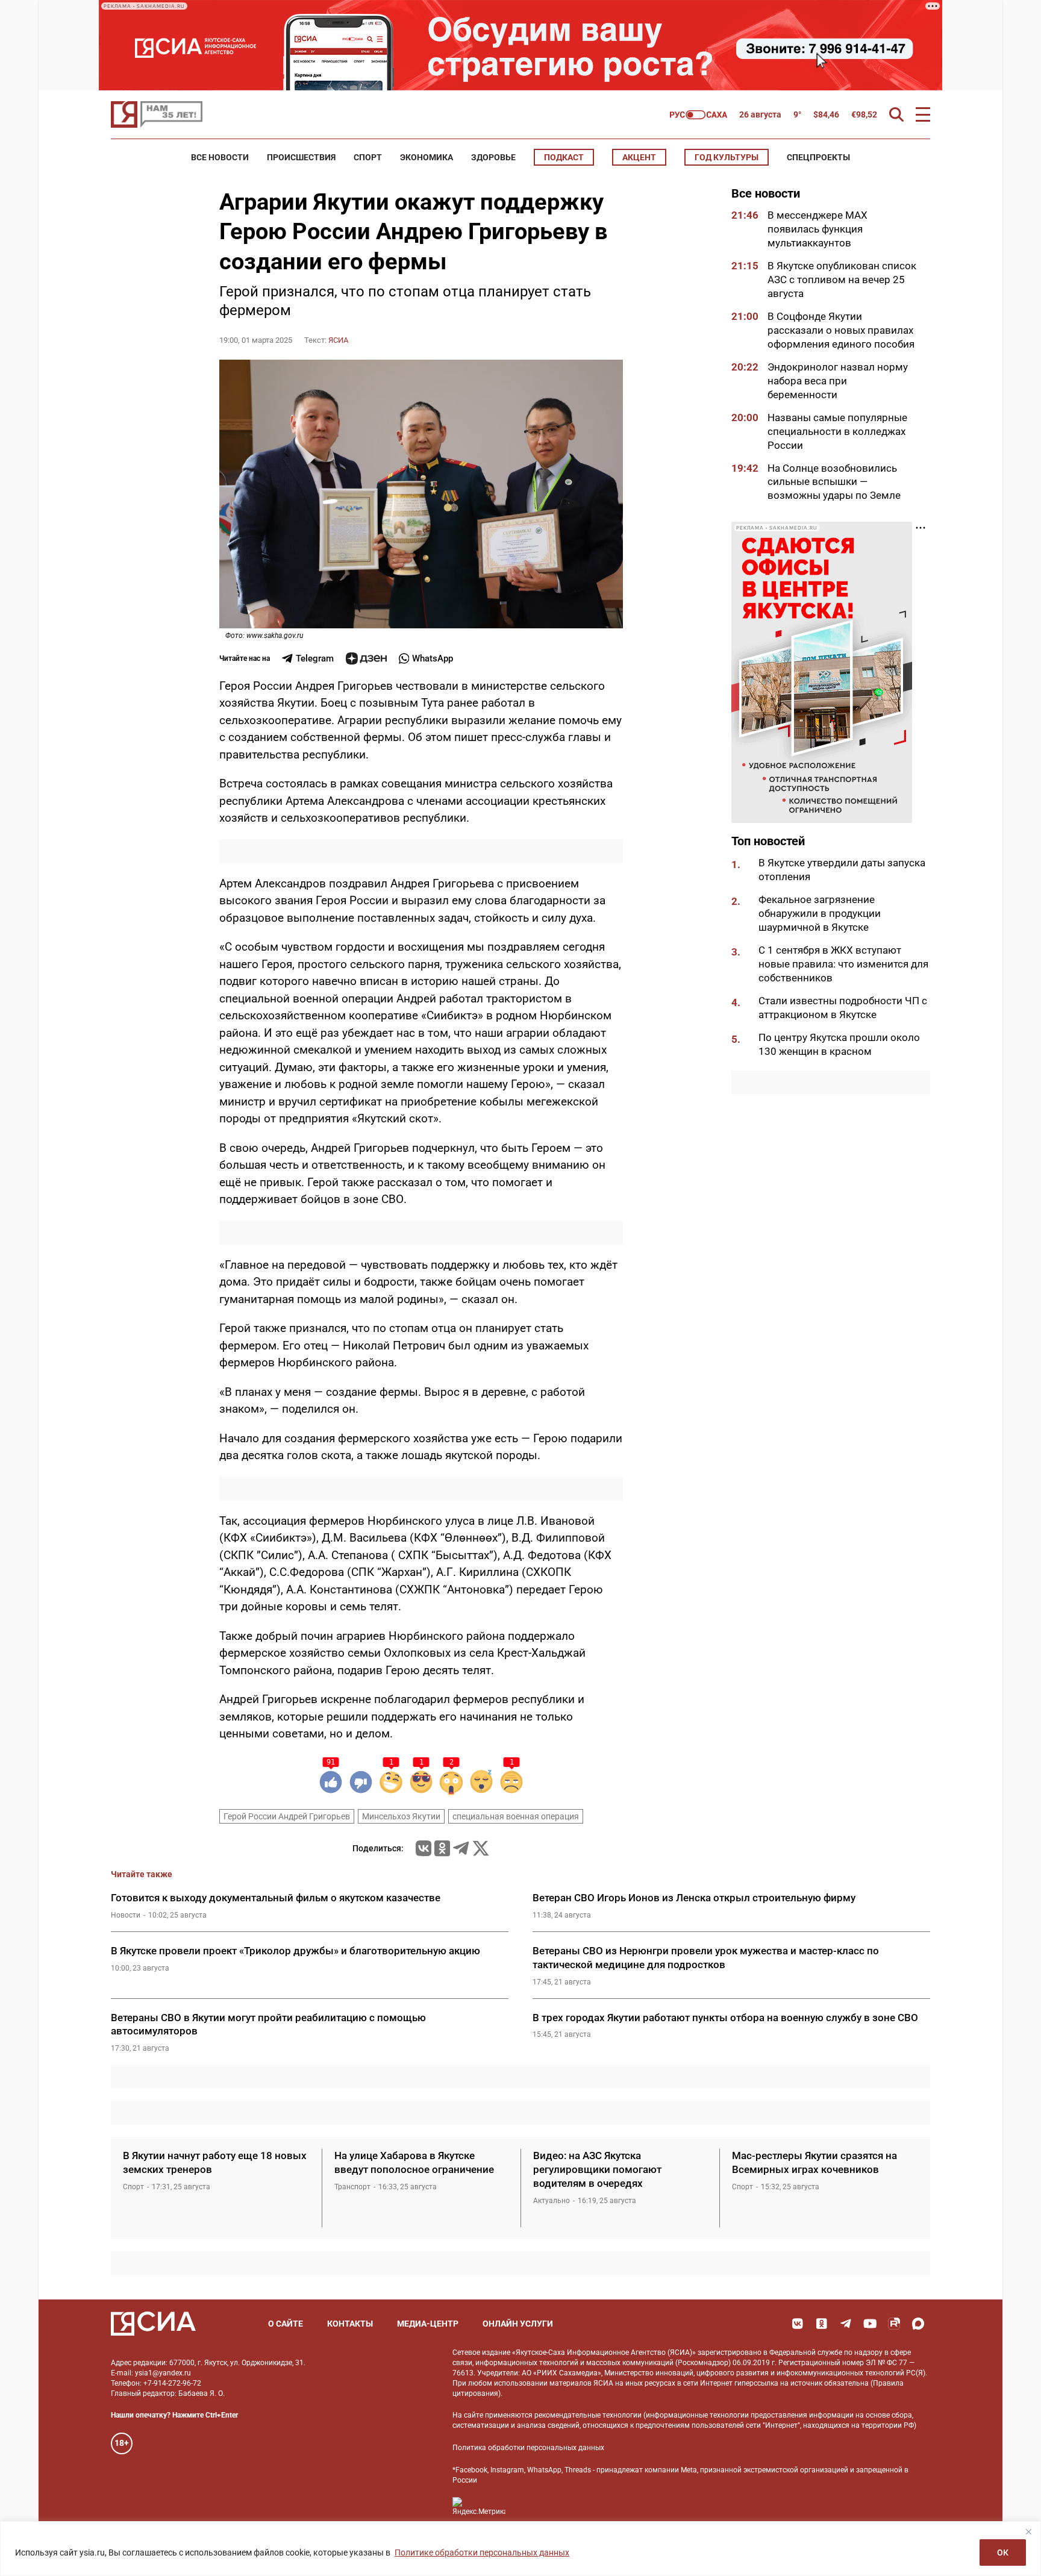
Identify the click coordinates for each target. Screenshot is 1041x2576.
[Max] (918, 2324)
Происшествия (301, 157)
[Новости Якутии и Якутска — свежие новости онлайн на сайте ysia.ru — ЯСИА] (157, 114)
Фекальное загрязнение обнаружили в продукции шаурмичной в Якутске (820, 913)
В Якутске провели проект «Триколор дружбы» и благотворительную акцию (295, 1951)
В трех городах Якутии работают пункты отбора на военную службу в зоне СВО (725, 2018)
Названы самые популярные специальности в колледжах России (837, 431)
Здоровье (493, 157)
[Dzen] (366, 658)
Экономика (427, 157)
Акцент (639, 157)
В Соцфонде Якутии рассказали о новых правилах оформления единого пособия (841, 330)
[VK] (798, 2324)
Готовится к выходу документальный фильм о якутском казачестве (276, 1898)
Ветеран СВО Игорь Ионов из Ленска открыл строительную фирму (695, 1898)
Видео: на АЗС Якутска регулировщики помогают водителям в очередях (597, 2169)
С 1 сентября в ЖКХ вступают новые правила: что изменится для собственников (843, 964)
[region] (520, 2549)
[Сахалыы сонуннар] (699, 115)
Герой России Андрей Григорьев (287, 1816)
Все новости (220, 157)
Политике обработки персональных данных (482, 2553)
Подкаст (564, 157)
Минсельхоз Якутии (401, 1816)
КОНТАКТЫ (350, 2324)
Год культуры (727, 157)
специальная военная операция (516, 1816)
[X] (481, 1848)
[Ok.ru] (442, 1848)
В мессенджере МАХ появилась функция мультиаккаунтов (817, 229)
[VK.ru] (424, 1848)
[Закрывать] (1028, 2531)
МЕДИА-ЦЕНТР (428, 2324)
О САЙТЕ (286, 2324)
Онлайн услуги (518, 2324)
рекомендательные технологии (588, 2415)
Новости (126, 1915)
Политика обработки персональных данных (528, 2448)
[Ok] (822, 2324)
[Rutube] (894, 2324)
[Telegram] (461, 1848)
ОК (1003, 2553)
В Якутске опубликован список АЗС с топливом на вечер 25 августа (842, 280)
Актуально (552, 2201)
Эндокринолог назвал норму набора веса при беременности (838, 380)
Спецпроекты (818, 157)
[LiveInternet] (527, 2506)
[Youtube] (870, 2324)
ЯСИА (338, 340)
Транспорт (352, 2187)
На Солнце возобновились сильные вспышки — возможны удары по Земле (834, 481)
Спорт (368, 157)
